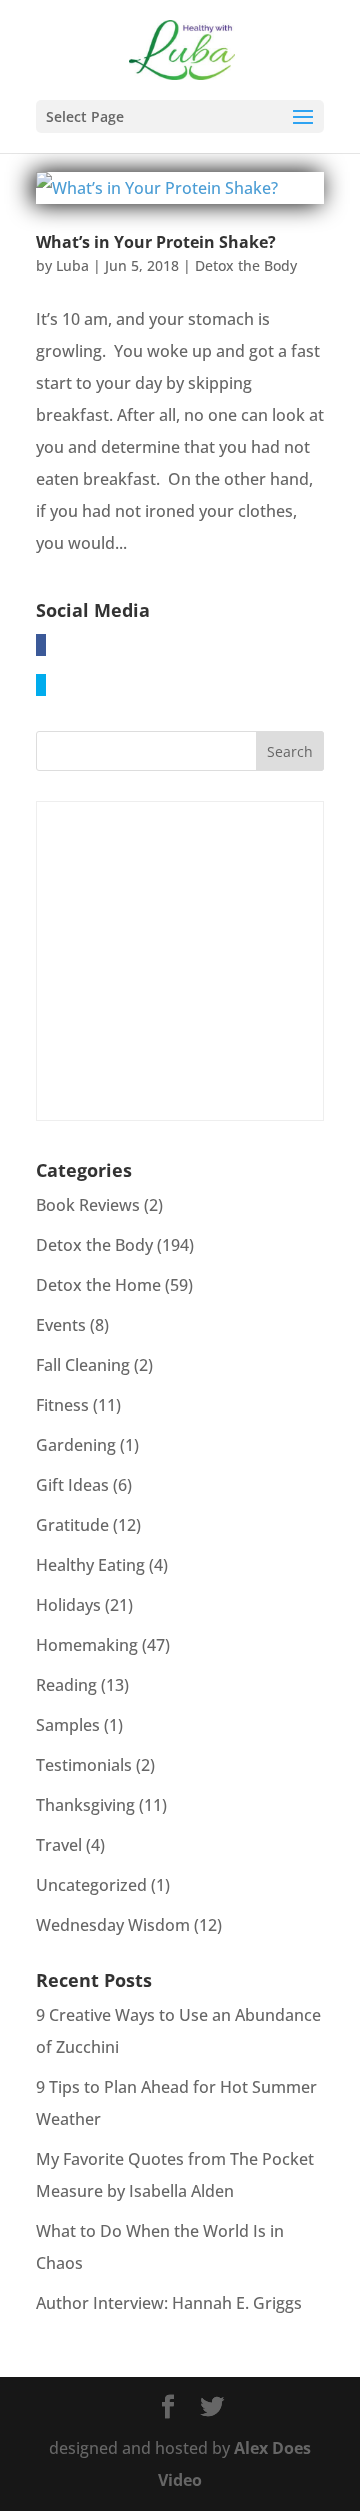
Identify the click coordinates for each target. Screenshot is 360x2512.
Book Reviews (88, 1205)
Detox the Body (246, 265)
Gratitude (72, 1525)
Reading (66, 1685)
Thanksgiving (85, 1805)
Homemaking (87, 1645)
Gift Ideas (72, 1485)
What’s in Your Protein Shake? (156, 242)
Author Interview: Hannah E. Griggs (169, 2303)
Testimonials (84, 1765)
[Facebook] (41, 645)
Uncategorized (91, 1885)
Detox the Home (98, 1285)
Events (61, 1325)
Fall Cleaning (83, 1365)
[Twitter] (41, 685)
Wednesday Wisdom (113, 1925)
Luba (72, 265)
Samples (68, 1725)
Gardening (76, 1445)
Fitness (62, 1405)
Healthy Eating (90, 1565)
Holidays (68, 1605)
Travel (59, 1845)
